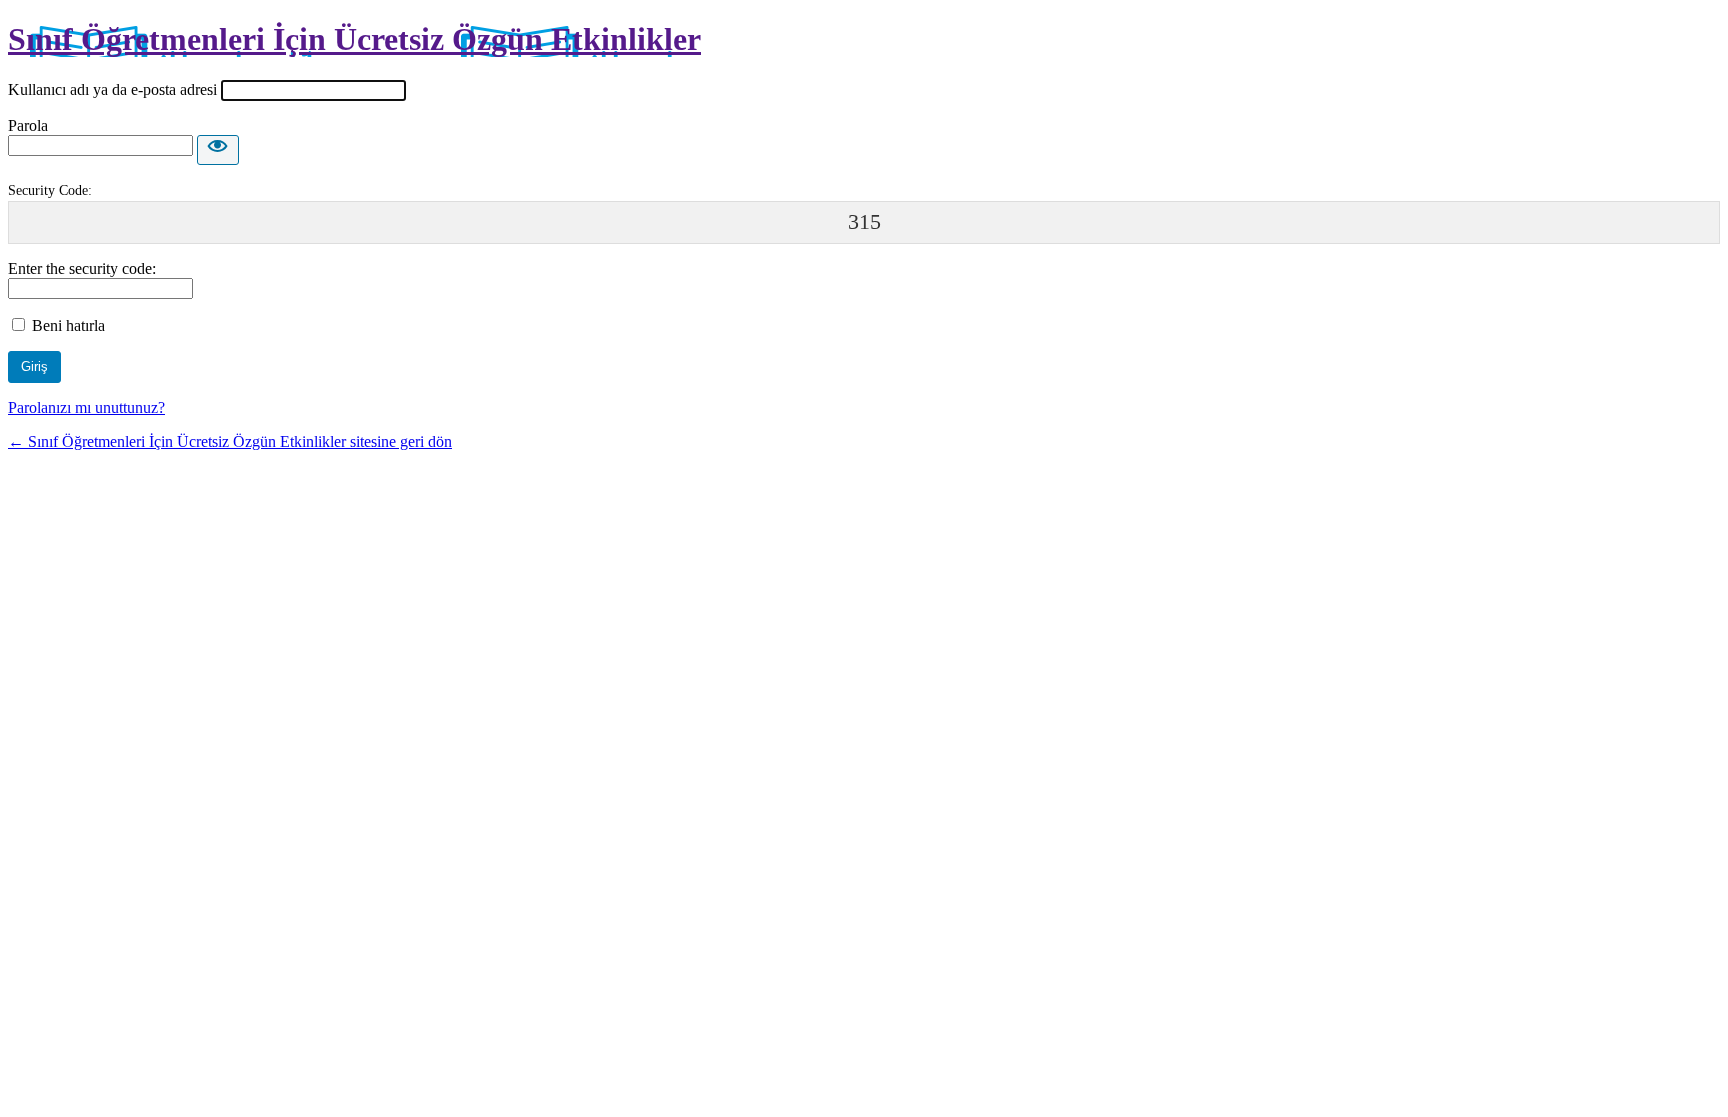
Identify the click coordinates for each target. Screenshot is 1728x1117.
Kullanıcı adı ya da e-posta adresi (112, 89)
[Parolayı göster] (218, 150)
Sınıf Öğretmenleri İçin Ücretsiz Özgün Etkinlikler (354, 39)
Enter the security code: (82, 268)
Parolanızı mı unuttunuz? (86, 407)
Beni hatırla (68, 325)
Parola (28, 125)
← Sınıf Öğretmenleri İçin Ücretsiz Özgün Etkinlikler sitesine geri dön (230, 441)
